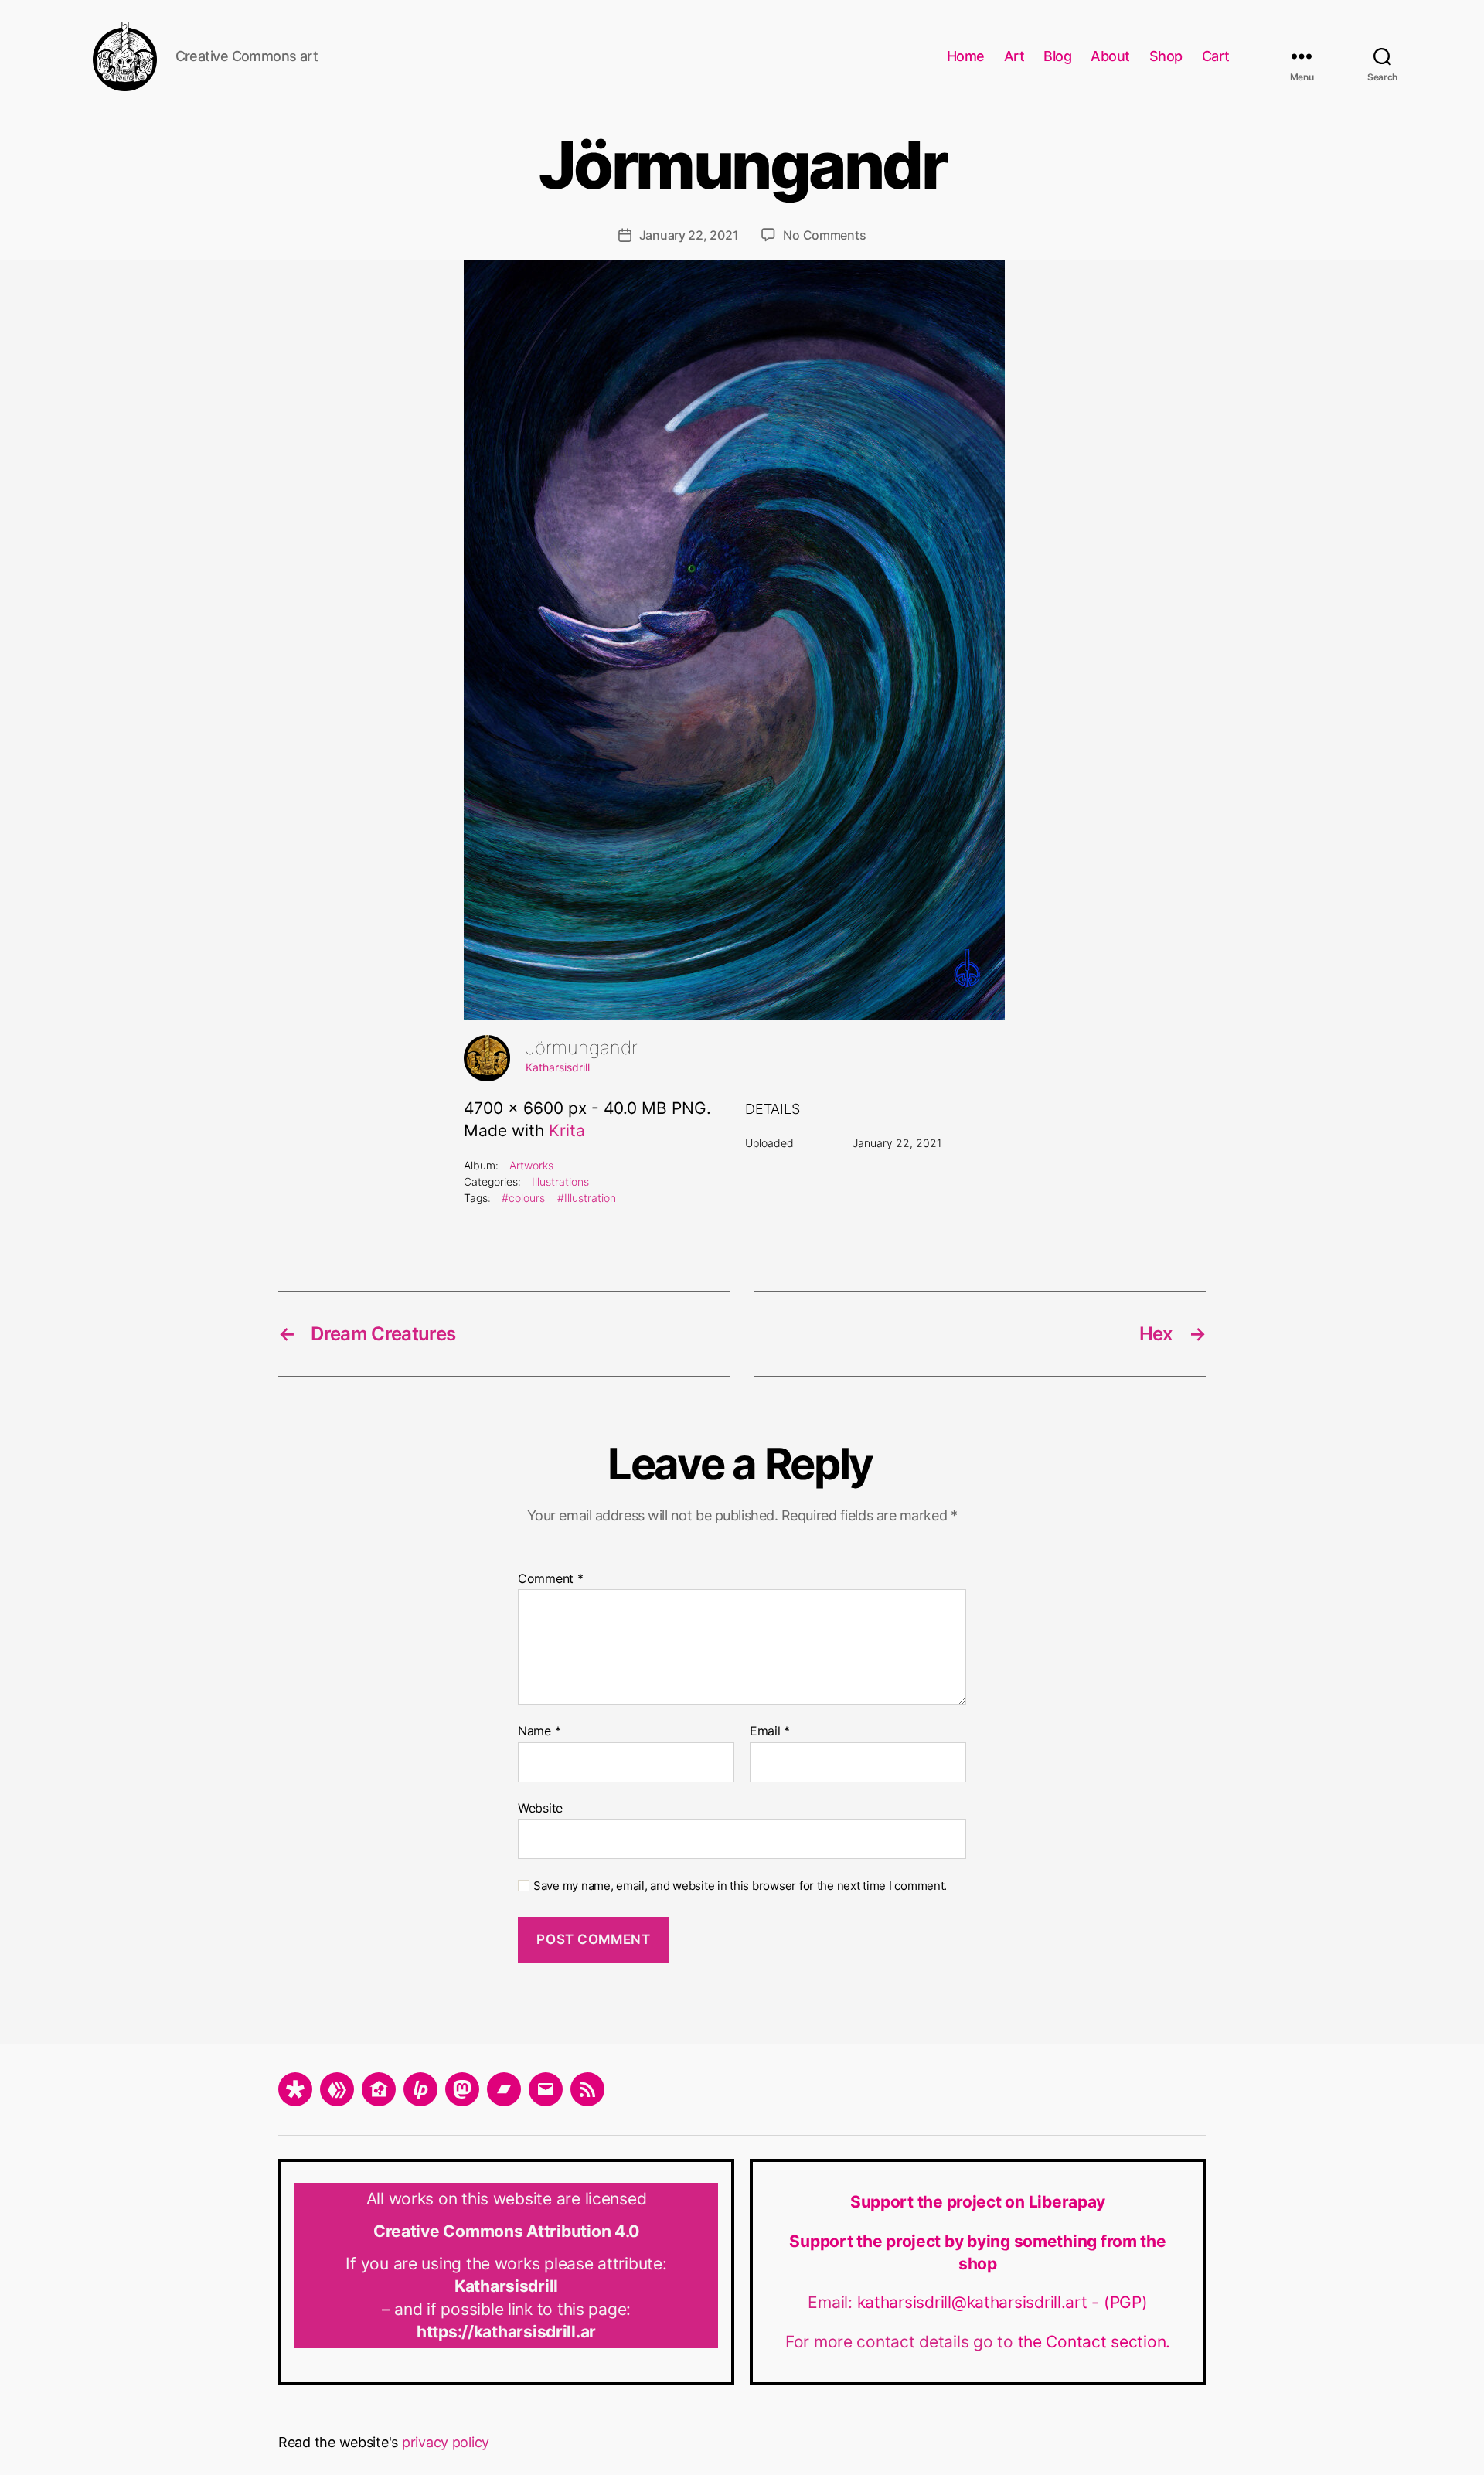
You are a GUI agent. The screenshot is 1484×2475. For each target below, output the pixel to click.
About (1110, 56)
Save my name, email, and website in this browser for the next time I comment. (740, 1886)
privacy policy (446, 2442)
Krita (567, 1130)
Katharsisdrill (558, 1067)
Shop (1166, 56)
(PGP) (1126, 2302)
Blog (1057, 56)
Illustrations (560, 1181)
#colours (523, 1198)
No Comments (824, 235)
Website (540, 1808)
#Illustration (587, 1198)
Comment (551, 1579)
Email (770, 1731)
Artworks (531, 1165)
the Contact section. (1094, 2342)
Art (1014, 56)
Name (539, 1731)
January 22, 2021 (689, 235)
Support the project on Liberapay (978, 2202)
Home (966, 56)
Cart (1216, 56)
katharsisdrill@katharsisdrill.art (975, 2302)
